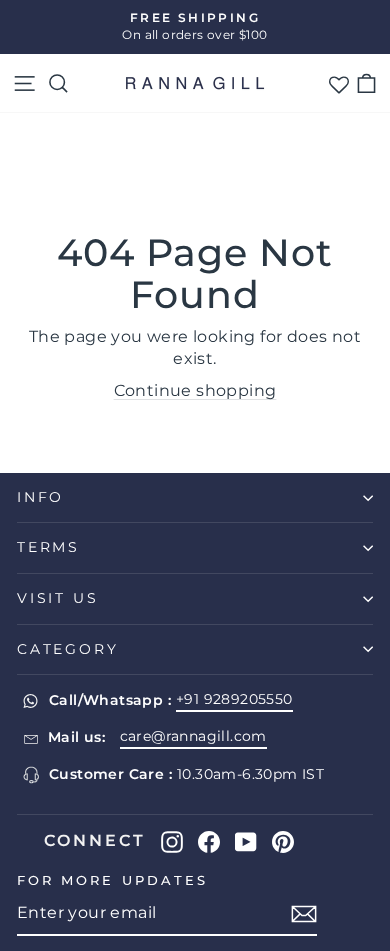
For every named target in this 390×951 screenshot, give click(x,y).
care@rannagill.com (193, 736)
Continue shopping (195, 390)
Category (67, 649)
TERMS (48, 547)
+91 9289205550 (234, 699)
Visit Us (57, 598)
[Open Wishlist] (339, 83)
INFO (40, 497)
